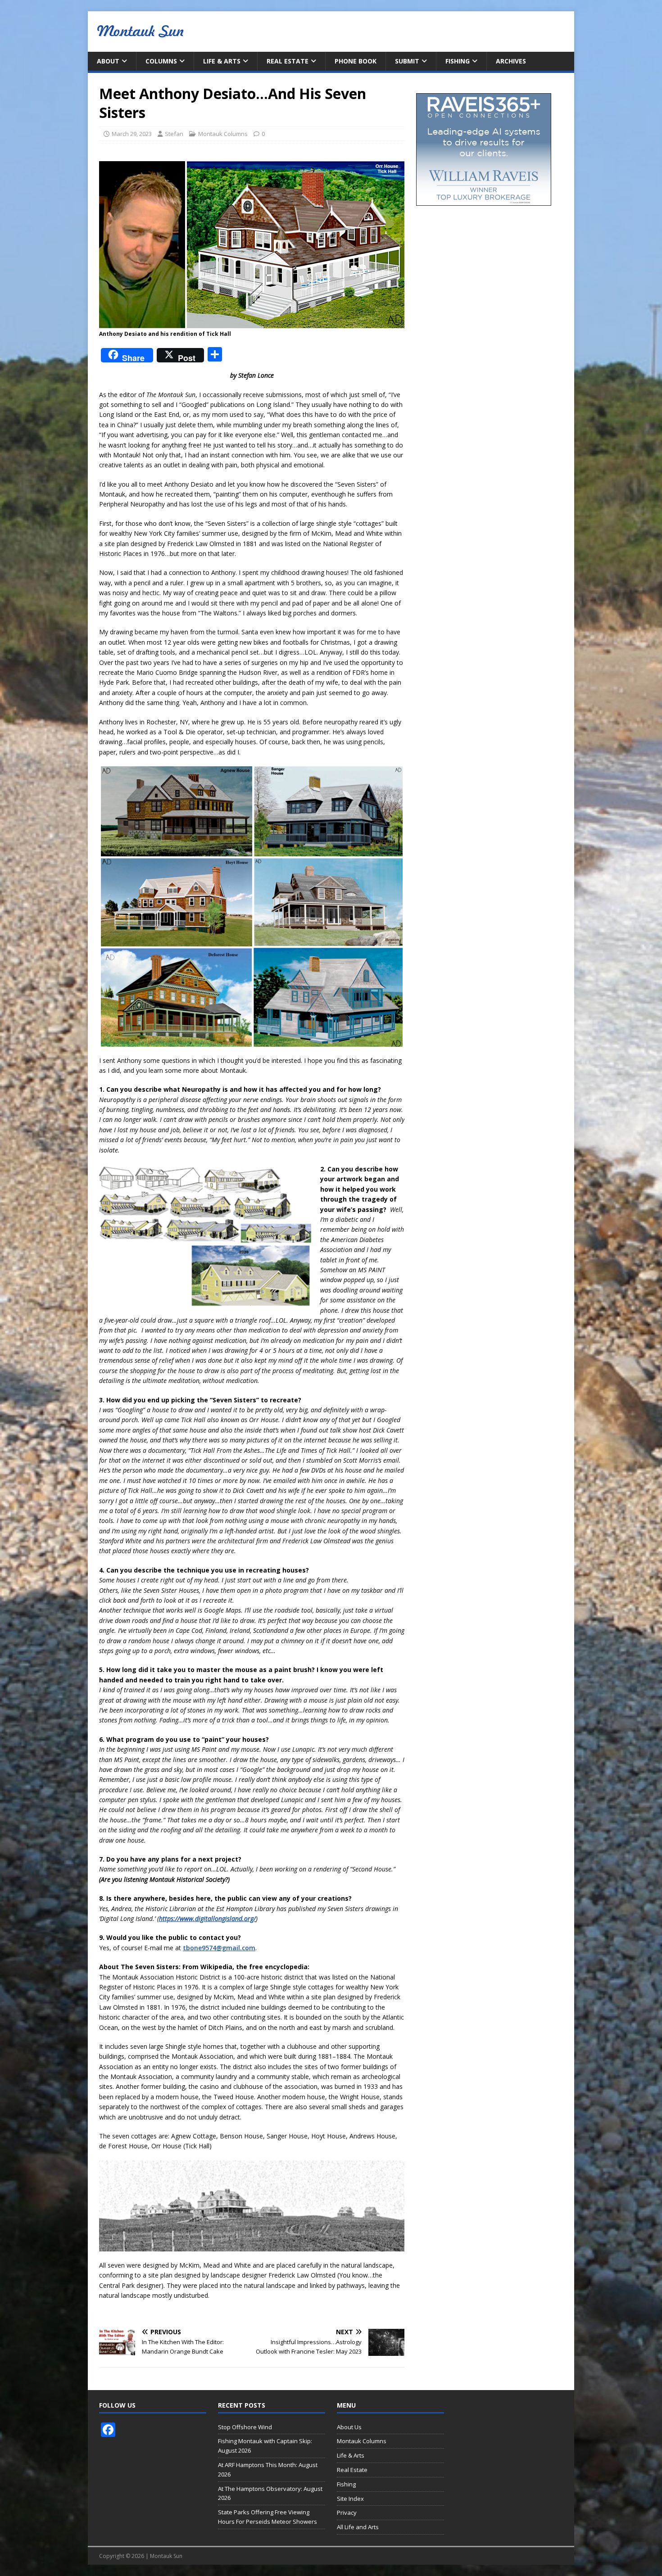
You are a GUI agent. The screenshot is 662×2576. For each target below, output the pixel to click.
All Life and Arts (358, 2527)
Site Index (350, 2499)
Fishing (458, 61)
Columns (161, 61)
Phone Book (356, 61)
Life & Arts (222, 61)
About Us (349, 2427)
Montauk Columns (223, 134)
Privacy (347, 2513)
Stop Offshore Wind (245, 2427)
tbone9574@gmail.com (219, 1948)
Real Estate (288, 61)
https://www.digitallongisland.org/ (207, 1918)
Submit (407, 61)
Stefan (174, 134)
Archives (511, 61)
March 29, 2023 (132, 134)
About (108, 61)
